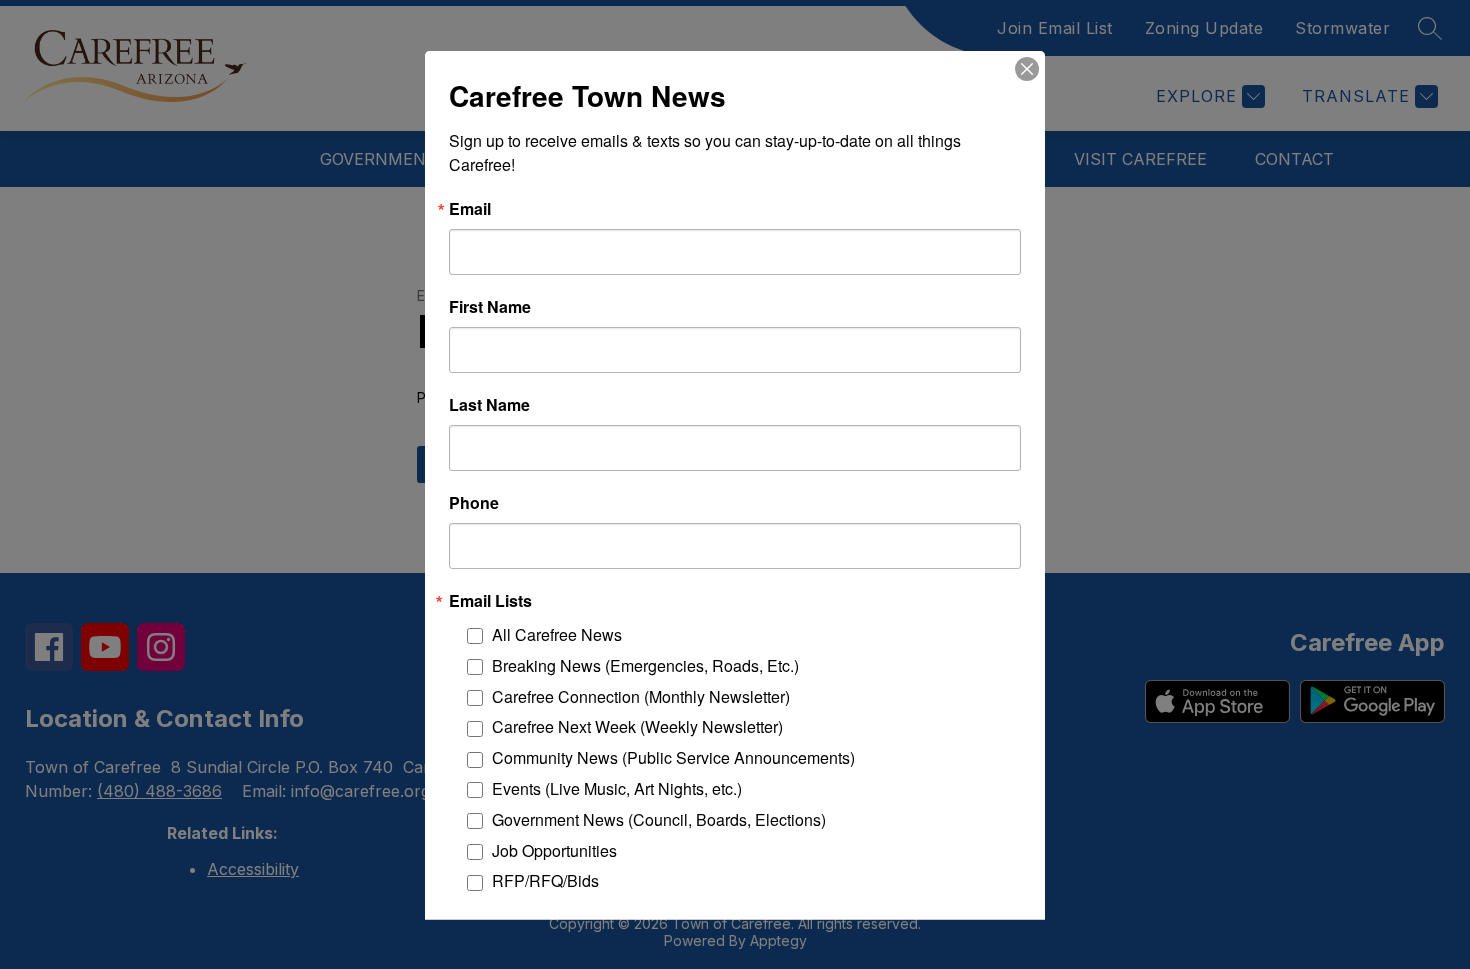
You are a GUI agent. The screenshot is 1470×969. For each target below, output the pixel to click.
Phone (474, 502)
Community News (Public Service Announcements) (673, 757)
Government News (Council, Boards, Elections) (659, 818)
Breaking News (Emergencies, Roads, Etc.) (645, 664)
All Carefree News (557, 633)
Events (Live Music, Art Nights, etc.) (617, 787)
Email (470, 208)
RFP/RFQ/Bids (545, 880)
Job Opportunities (554, 849)
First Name (490, 306)
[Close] (1027, 68)
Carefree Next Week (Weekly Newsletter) (637, 726)
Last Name (489, 404)
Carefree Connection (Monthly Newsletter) (641, 695)
